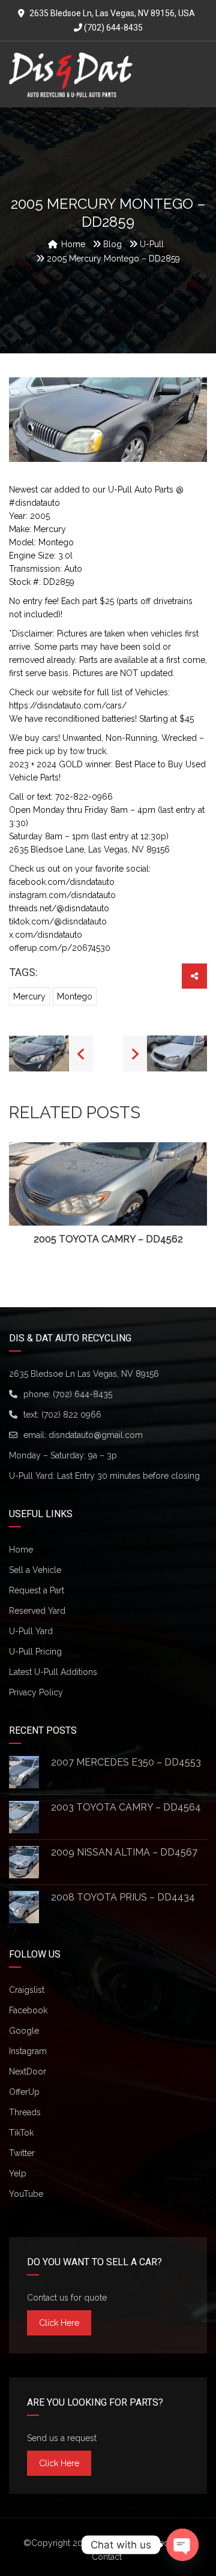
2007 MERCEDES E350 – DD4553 (126, 1762)
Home (21, 1550)
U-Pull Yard (31, 1631)
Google (24, 2031)
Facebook (28, 2010)
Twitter (22, 2153)
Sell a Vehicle (35, 1570)
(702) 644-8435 (112, 28)
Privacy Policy (36, 1692)
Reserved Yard (37, 1611)
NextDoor (28, 2071)
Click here (59, 2323)
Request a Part (37, 1590)
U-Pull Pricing (35, 1652)
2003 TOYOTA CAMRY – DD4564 (126, 1807)
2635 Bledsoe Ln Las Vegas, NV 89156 (84, 1374)
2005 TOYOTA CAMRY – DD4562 (108, 1239)
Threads (25, 2112)
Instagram (28, 2051)
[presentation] (26, 1194)
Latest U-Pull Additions (53, 1672)
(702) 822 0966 (71, 1415)
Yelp (18, 2173)
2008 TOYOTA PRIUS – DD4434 (123, 1897)
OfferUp (24, 2092)
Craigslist (27, 1990)
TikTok (21, 2133)
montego (75, 996)
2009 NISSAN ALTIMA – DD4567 (124, 1852)
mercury (29, 996)
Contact (107, 2557)
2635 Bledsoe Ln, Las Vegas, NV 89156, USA (112, 13)
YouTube (26, 2194)
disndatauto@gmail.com (96, 1435)
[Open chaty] (182, 2545)
